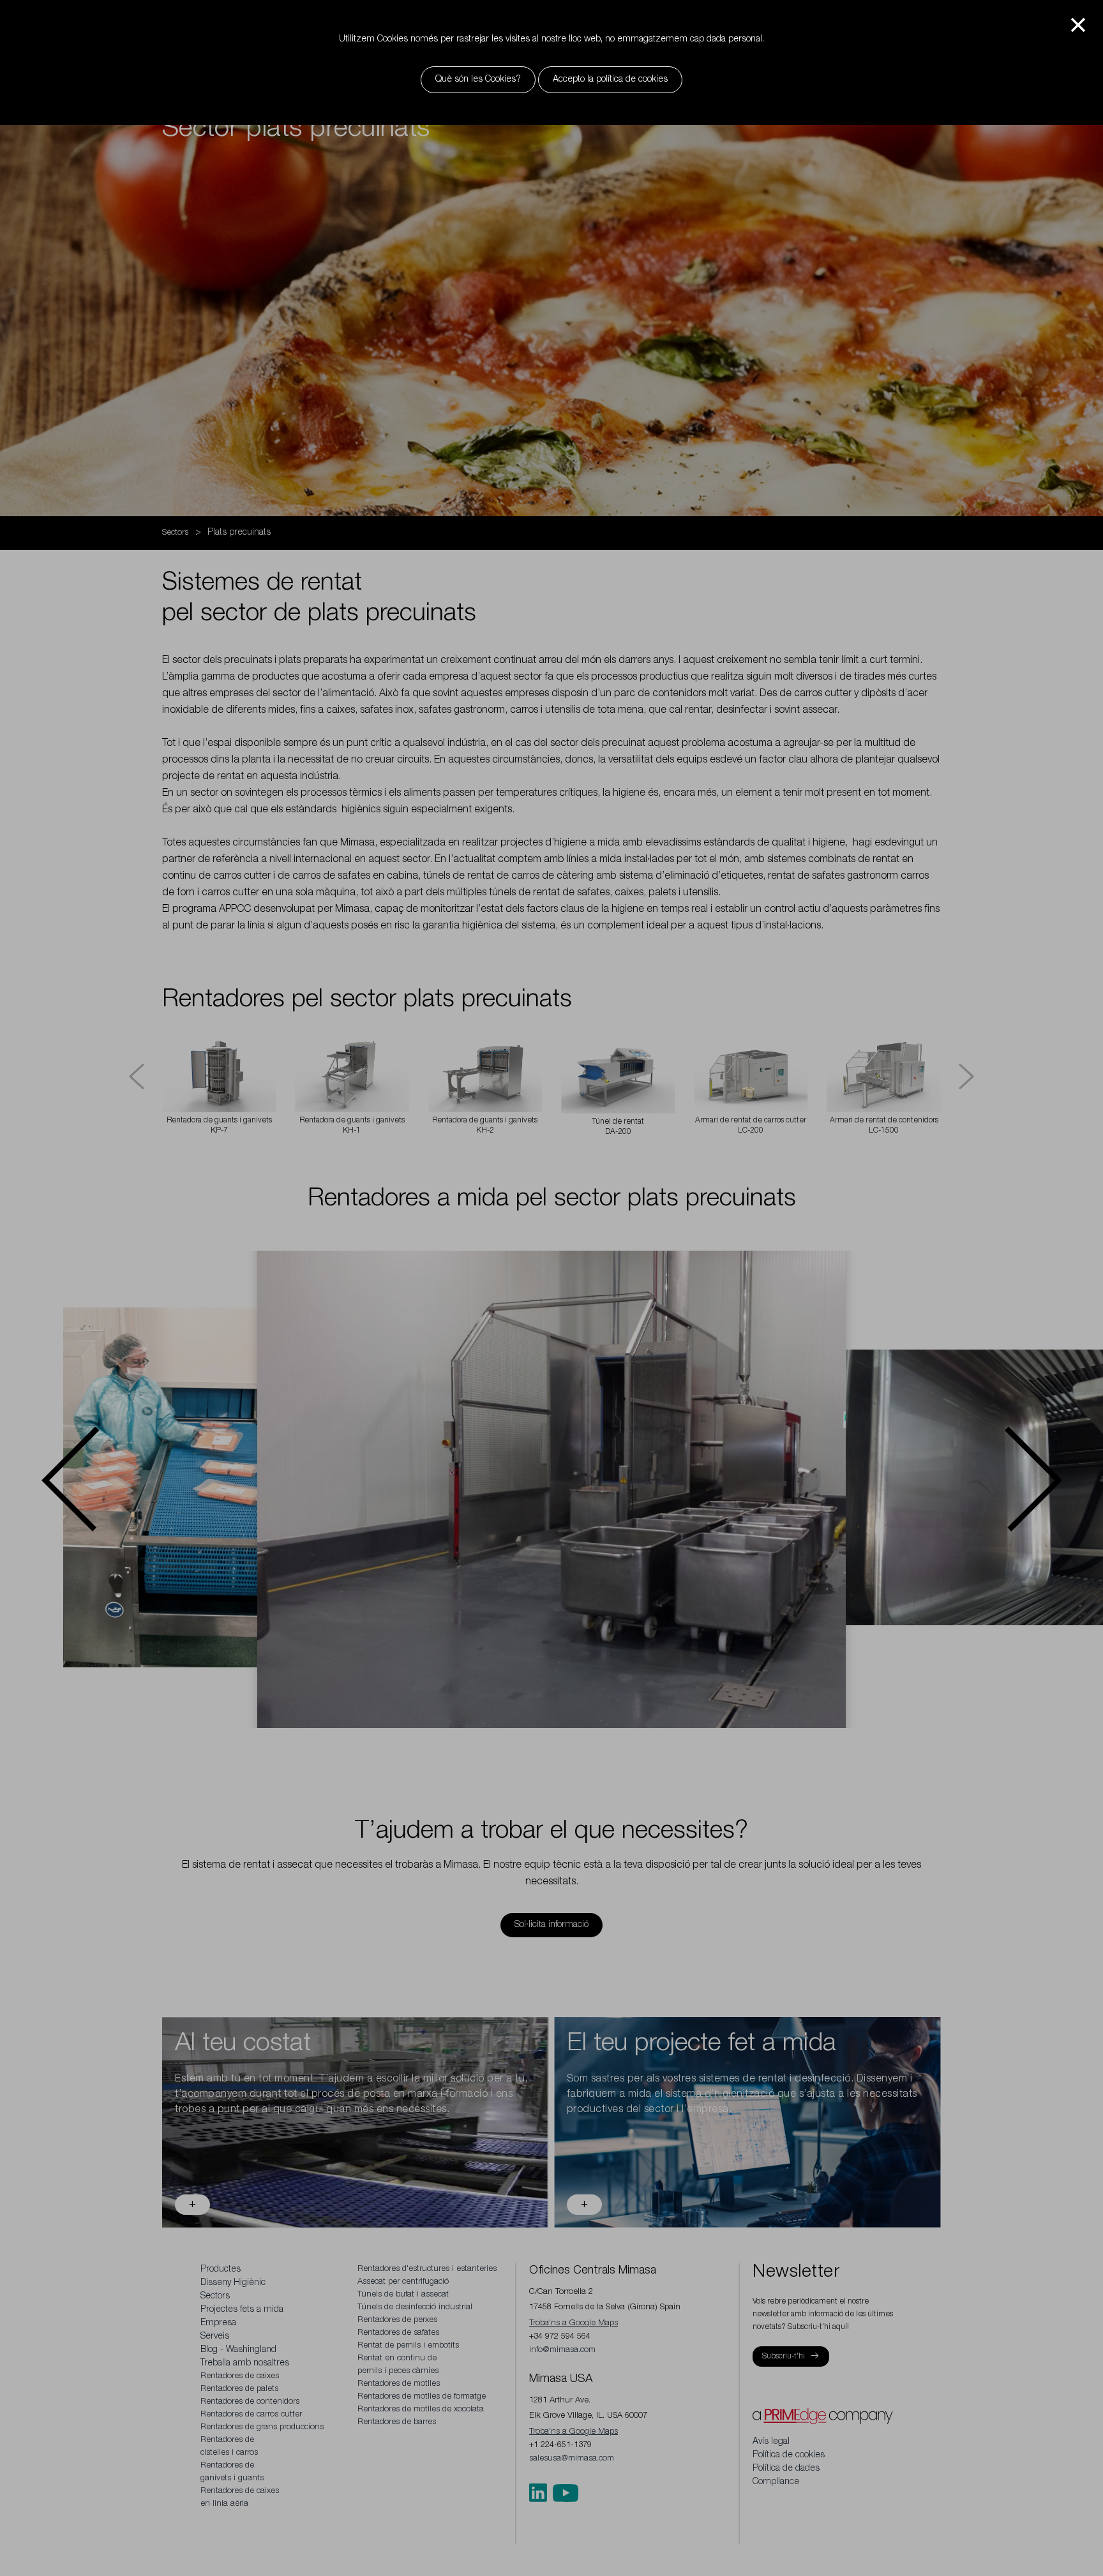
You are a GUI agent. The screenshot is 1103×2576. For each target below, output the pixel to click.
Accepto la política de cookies (610, 80)
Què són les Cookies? (478, 80)
